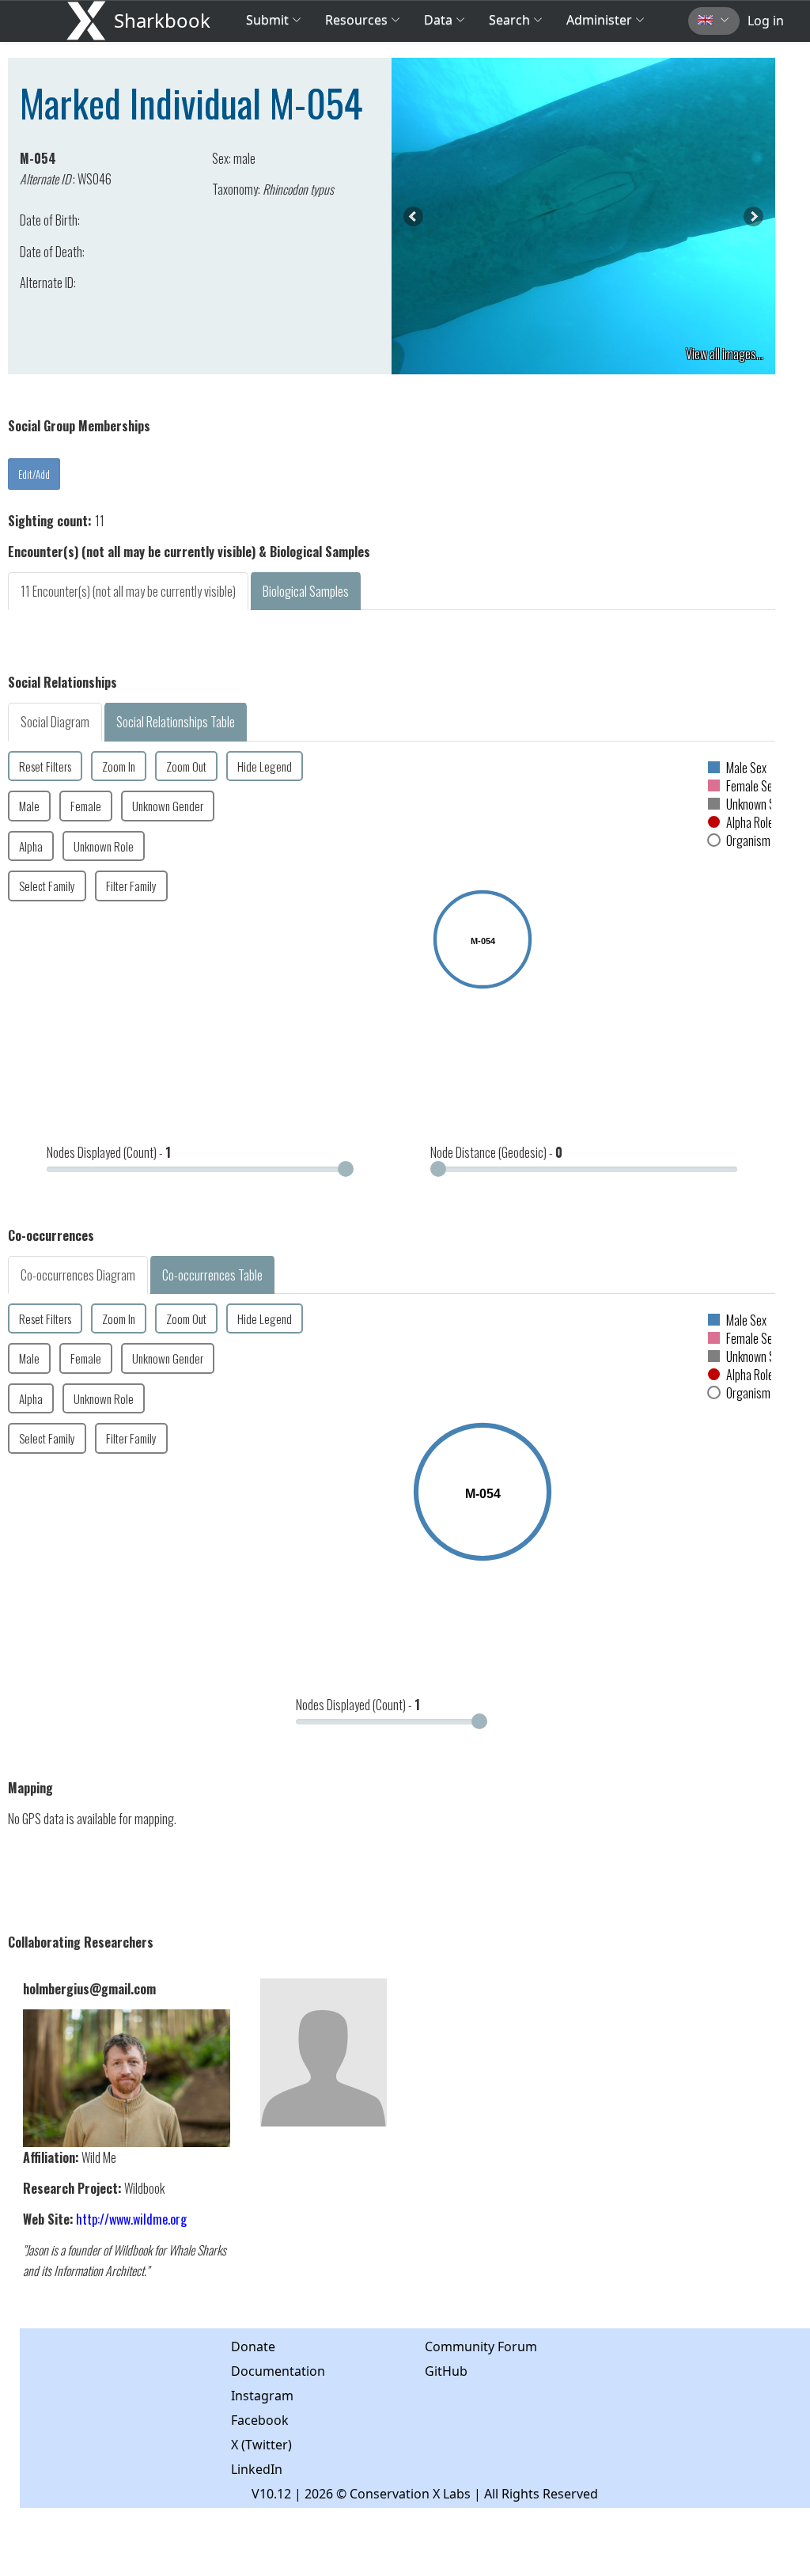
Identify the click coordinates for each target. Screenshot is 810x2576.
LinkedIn (257, 2469)
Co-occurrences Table (212, 1275)
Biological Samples (306, 591)
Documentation (278, 2371)
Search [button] (509, 20)
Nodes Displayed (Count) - (109, 1152)
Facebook (260, 2420)
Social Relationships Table (176, 722)
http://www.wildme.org (131, 2219)
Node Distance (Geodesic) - (496, 1152)
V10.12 (271, 2494)
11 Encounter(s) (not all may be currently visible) (128, 591)
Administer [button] (599, 20)
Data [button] (440, 20)
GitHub (446, 2371)
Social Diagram (55, 722)
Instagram (262, 2396)
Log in (766, 21)
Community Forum (481, 2346)
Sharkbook (162, 20)
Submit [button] (269, 20)
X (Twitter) (261, 2445)
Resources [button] (356, 20)
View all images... (725, 354)
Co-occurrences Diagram (78, 1275)
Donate (253, 2346)
